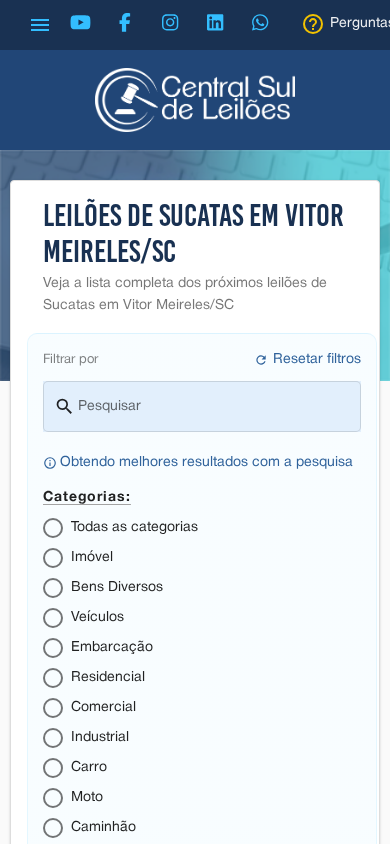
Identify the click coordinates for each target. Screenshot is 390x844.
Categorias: (87, 495)
